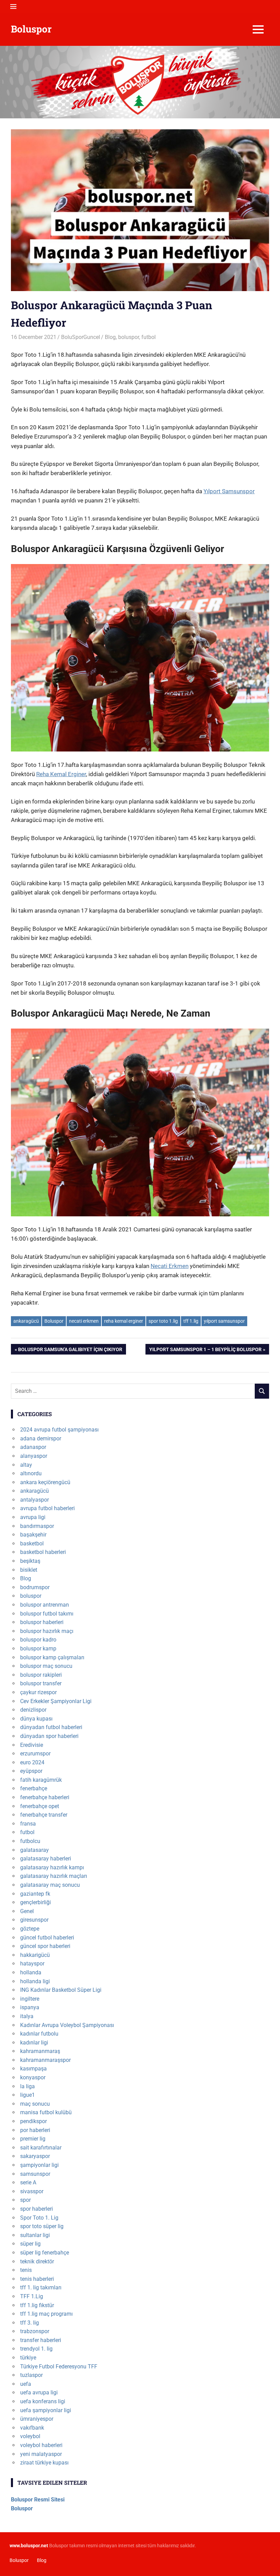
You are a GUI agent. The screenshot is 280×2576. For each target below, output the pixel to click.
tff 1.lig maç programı (46, 2314)
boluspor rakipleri (41, 1675)
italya (27, 2016)
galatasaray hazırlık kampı (52, 1867)
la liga (27, 2086)
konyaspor (33, 2077)
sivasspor (32, 2191)
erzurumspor (35, 1754)
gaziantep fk (35, 1894)
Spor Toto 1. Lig (39, 2218)
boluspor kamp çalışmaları (52, 1657)
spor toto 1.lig (163, 1321)
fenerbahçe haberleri (45, 1797)
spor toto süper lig (42, 2226)
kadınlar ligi (34, 2043)
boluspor (129, 337)
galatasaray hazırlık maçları (54, 1876)
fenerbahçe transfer (44, 1815)
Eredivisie (32, 1745)
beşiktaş (30, 1561)
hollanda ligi (35, 1981)
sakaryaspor (35, 2156)
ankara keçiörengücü (45, 1482)
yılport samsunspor (224, 1321)
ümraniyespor (37, 2419)
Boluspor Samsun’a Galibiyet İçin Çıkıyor (70, 1350)
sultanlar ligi (35, 2235)
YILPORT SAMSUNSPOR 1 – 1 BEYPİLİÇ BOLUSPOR (205, 1350)
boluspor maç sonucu (46, 1666)
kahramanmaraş (40, 2051)
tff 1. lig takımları (41, 2287)
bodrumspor (35, 1587)
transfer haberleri (41, 2340)
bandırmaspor (37, 1526)
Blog (110, 337)
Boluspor (31, 29)
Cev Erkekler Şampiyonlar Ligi (56, 1701)
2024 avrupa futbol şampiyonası (59, 1430)
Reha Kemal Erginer (61, 774)
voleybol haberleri (41, 2445)
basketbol (32, 1544)
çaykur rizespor (38, 1692)
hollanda (31, 1972)
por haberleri (35, 2130)
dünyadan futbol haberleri (51, 1727)
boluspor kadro (38, 1640)
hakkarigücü (35, 1955)
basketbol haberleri (43, 1552)
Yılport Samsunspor (229, 491)
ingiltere (30, 1999)
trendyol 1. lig (36, 2349)
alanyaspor (34, 1456)
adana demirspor (41, 1439)
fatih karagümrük (41, 1780)
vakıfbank (32, 2428)
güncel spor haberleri (45, 1946)
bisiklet (29, 1570)
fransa (28, 1824)
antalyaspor (34, 1500)
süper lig (30, 2244)
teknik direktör (37, 2261)
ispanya (30, 2007)
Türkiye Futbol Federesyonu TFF (59, 2366)
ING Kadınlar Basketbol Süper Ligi (61, 1990)
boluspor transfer (41, 1683)
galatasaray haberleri (46, 1859)
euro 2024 (32, 1762)
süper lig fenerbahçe (45, 2253)
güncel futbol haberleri (47, 1938)
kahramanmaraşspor (45, 2060)
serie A (28, 2182)
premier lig (33, 2139)
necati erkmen (84, 1321)
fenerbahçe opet (40, 1806)
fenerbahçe (34, 1788)
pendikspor (33, 2121)
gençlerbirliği (36, 1902)
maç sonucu (35, 2104)
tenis (26, 2270)
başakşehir (33, 1535)
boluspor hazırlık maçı (47, 1631)
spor (25, 2200)
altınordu (31, 1473)
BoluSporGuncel (81, 337)
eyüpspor (31, 1771)
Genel (27, 1911)
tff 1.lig (191, 1321)
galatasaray (34, 1850)
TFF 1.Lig (32, 2296)
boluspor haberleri (42, 1622)
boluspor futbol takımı (47, 1614)
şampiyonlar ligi (39, 2165)
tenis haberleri (37, 2279)
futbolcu (30, 1841)
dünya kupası (36, 1719)
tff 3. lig (30, 2323)
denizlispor (33, 1710)
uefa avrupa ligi (39, 2392)
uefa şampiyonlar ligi (46, 2410)
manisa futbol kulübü (46, 2112)
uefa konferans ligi (43, 2401)
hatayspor (32, 1964)
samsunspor (35, 2174)
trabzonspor (35, 2331)
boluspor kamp (38, 1649)
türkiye (28, 2358)
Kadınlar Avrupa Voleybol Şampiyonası (67, 2025)
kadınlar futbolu (39, 2034)
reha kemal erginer (124, 1321)
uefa (26, 2384)
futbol (149, 337)
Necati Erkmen (170, 1266)
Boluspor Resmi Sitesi (38, 2500)
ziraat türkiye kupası (44, 2463)
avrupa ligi (33, 1517)
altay (26, 1465)
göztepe (30, 1929)
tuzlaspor (31, 2375)
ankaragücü (26, 1321)
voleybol (30, 2436)
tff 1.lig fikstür (37, 2305)
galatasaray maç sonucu (50, 1885)
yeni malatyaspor (41, 2454)
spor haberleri (37, 2209)
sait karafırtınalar (41, 2148)
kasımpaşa (33, 2069)
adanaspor (33, 1447)
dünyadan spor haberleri (49, 1736)
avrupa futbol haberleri (47, 1508)
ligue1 (27, 2095)
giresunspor (34, 1920)
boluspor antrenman (45, 1605)
